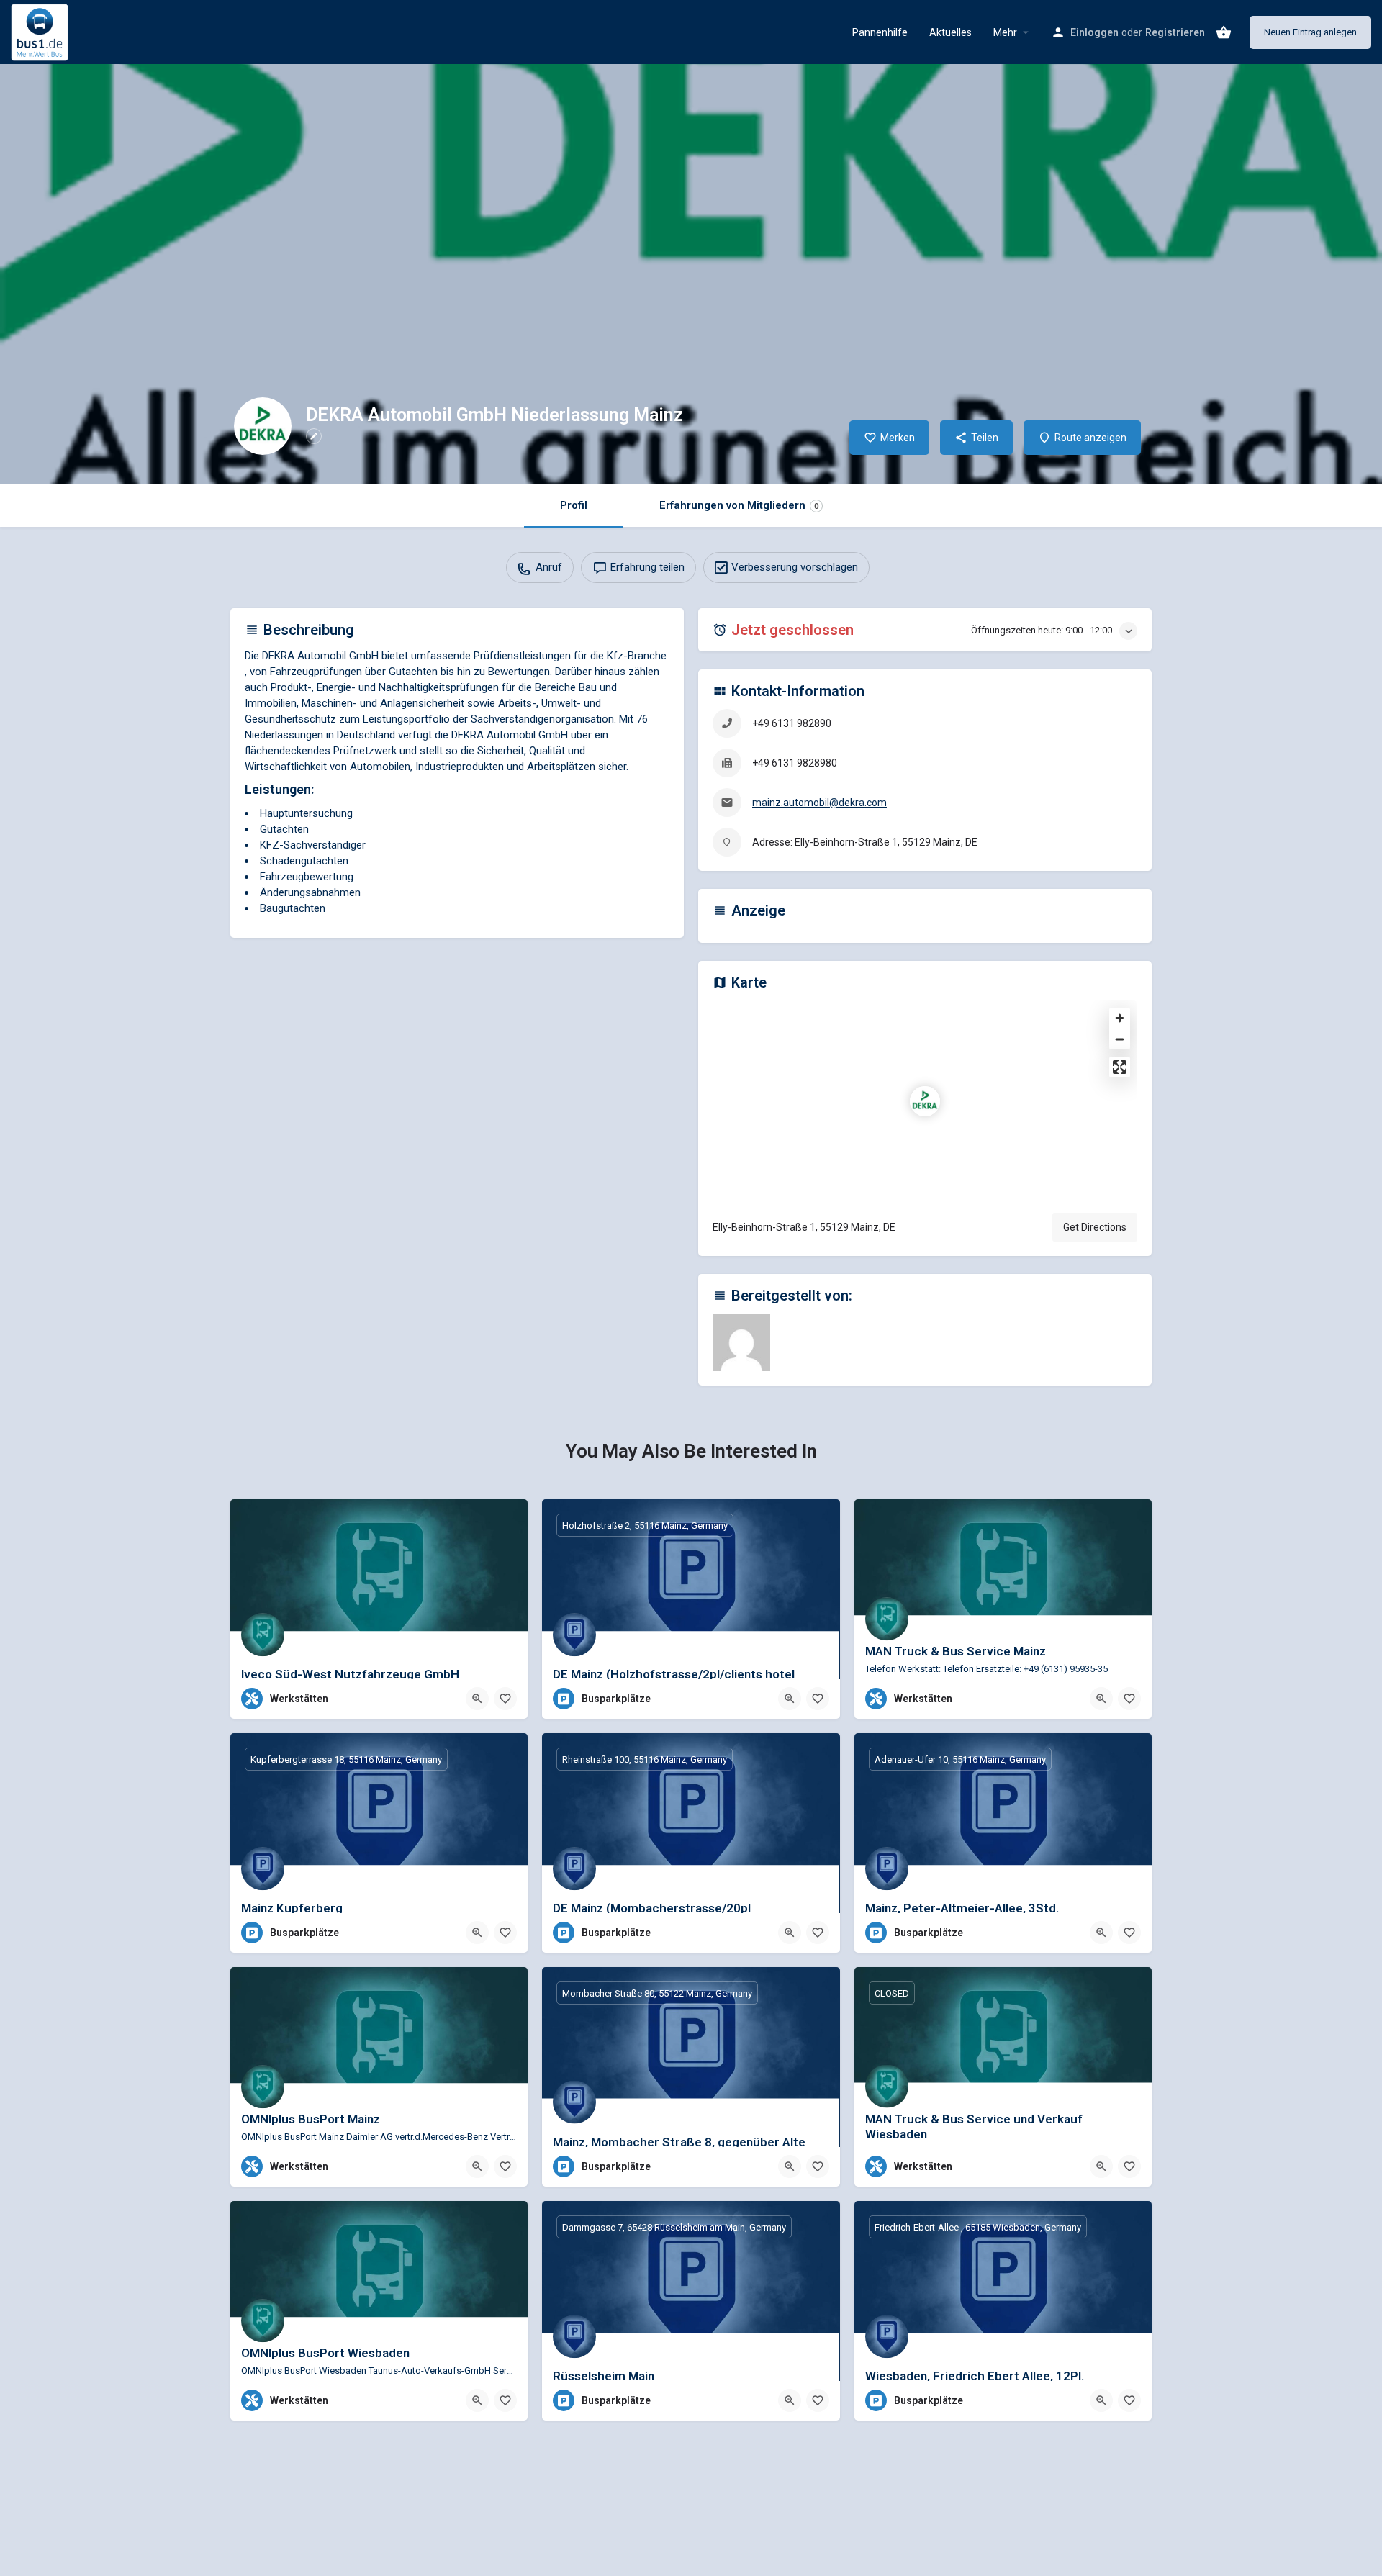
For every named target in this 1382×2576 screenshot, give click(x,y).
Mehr (1005, 32)
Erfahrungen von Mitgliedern (739, 505)
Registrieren (1175, 32)
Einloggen (1094, 32)
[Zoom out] (1120, 1039)
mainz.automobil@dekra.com (819, 803)
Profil (574, 505)
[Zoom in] (1120, 1018)
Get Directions (1095, 1227)
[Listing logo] (263, 426)
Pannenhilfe (880, 32)
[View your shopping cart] (1224, 32)
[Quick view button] (477, 1699)
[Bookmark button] (505, 1699)
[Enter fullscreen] (1120, 1067)
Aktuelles (950, 32)
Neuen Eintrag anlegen (1310, 32)
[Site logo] (41, 31)
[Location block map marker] (925, 1101)
